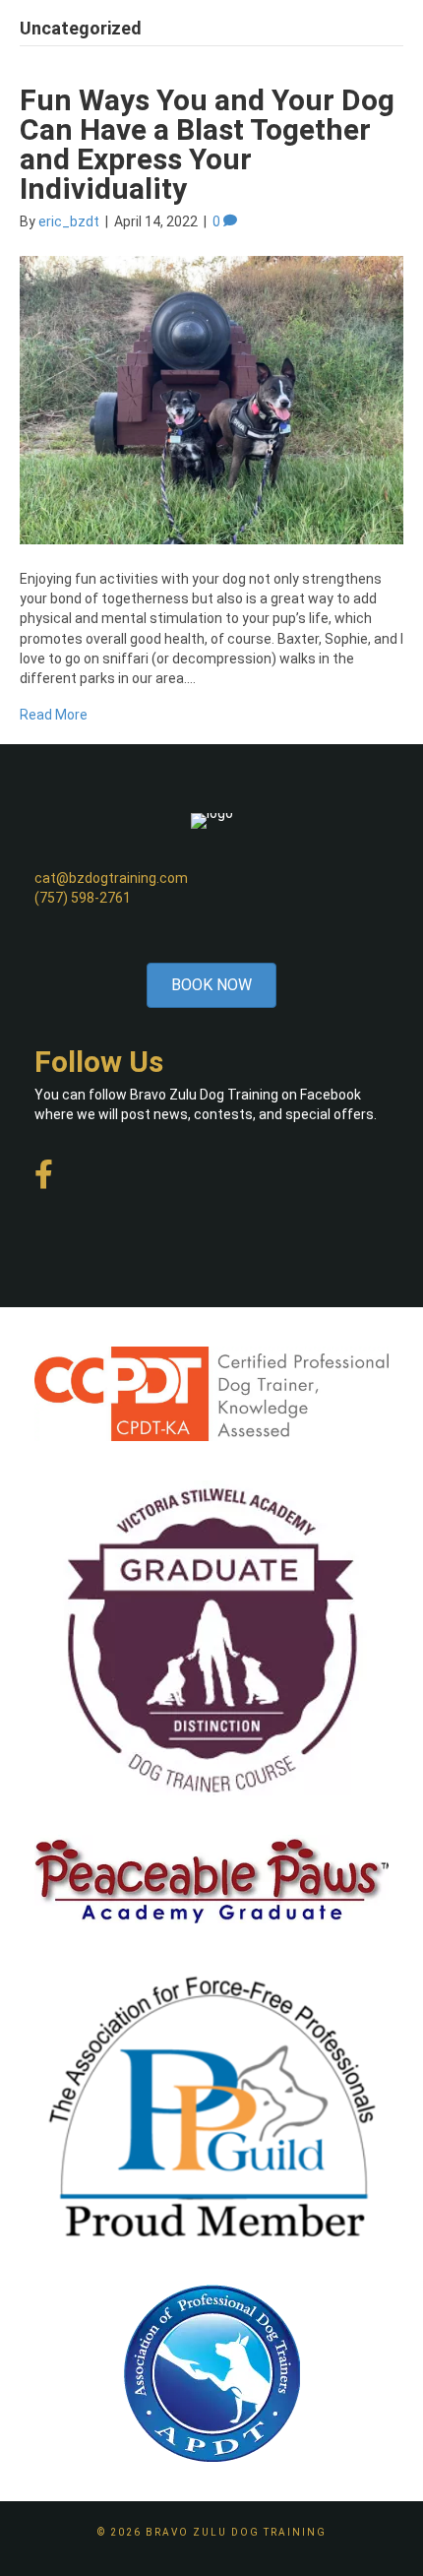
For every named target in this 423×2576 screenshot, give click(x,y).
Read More (54, 715)
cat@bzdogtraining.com (111, 878)
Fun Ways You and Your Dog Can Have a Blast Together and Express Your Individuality (207, 144)
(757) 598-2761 (83, 898)
